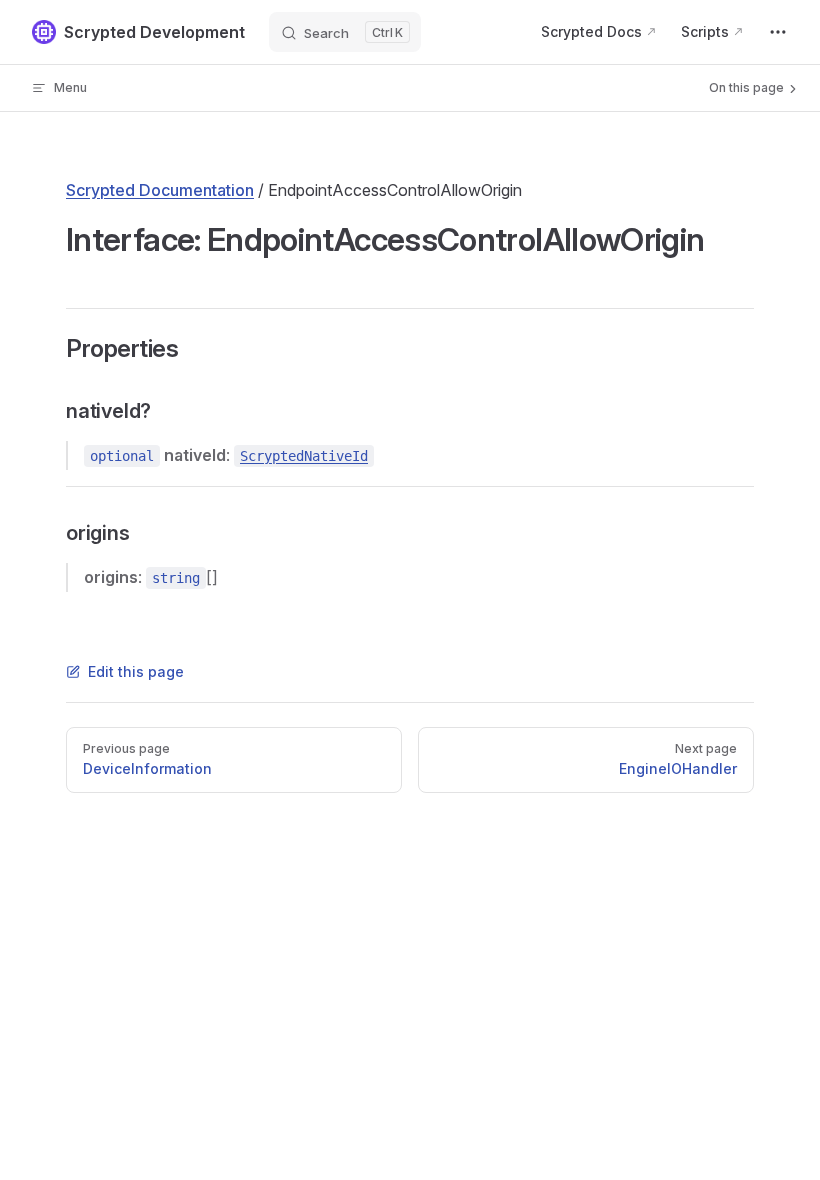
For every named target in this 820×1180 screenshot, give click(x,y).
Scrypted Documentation (160, 190)
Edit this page (136, 671)
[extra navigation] (778, 32)
